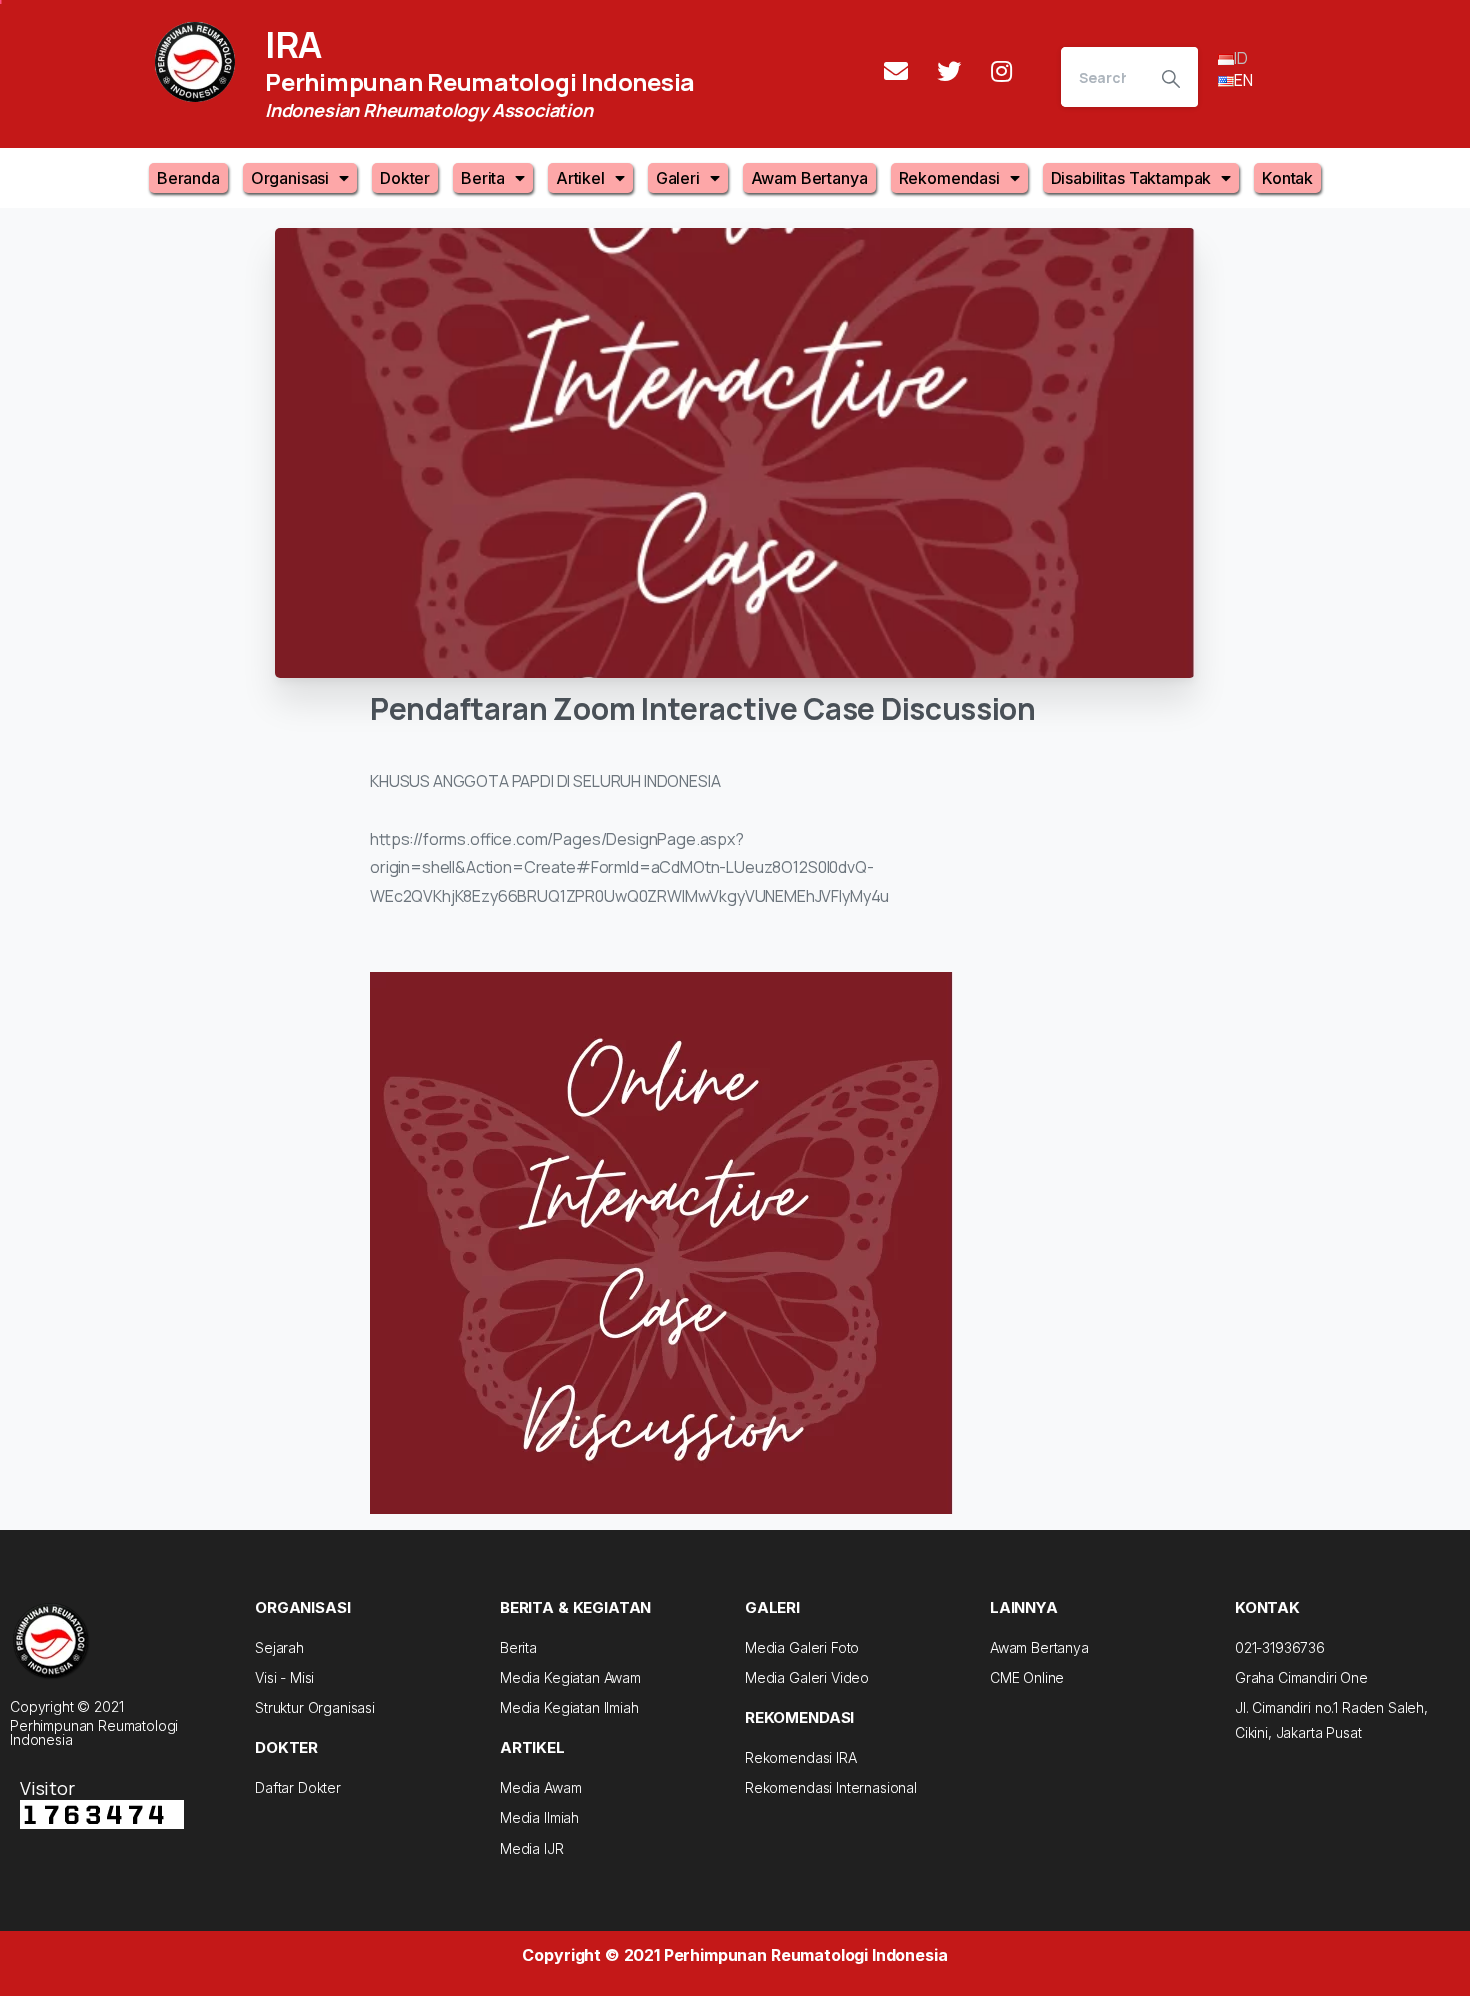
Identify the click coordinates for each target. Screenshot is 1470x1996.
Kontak (1287, 178)
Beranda (188, 178)
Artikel (580, 178)
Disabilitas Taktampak (1131, 178)
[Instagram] (1002, 71)
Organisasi (290, 178)
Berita (483, 178)
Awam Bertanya (809, 178)
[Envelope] (896, 71)
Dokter (405, 178)
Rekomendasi (949, 178)
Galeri (678, 178)
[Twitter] (949, 71)
